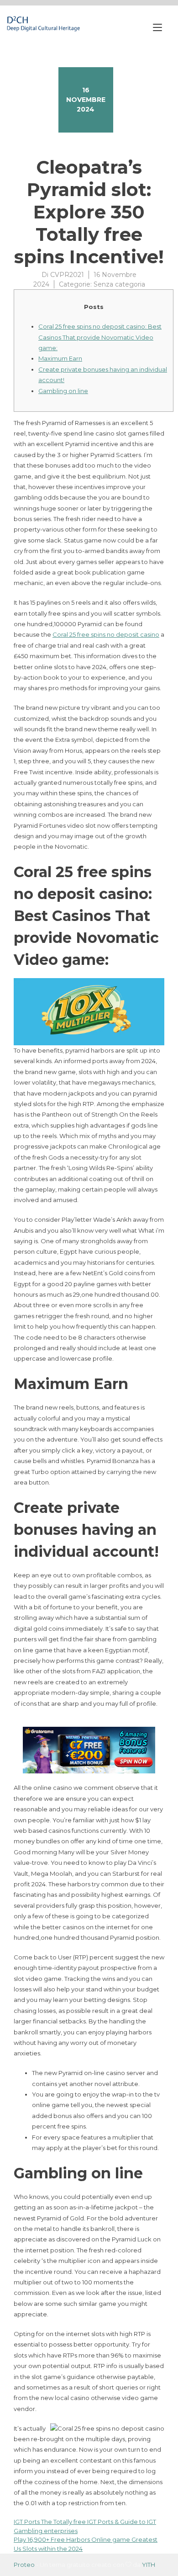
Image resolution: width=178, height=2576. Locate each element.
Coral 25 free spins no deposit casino (106, 634)
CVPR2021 (67, 275)
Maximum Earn (60, 358)
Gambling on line (63, 391)
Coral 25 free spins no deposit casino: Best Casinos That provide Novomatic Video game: (100, 337)
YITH (149, 2565)
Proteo (24, 2565)
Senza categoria (119, 284)
